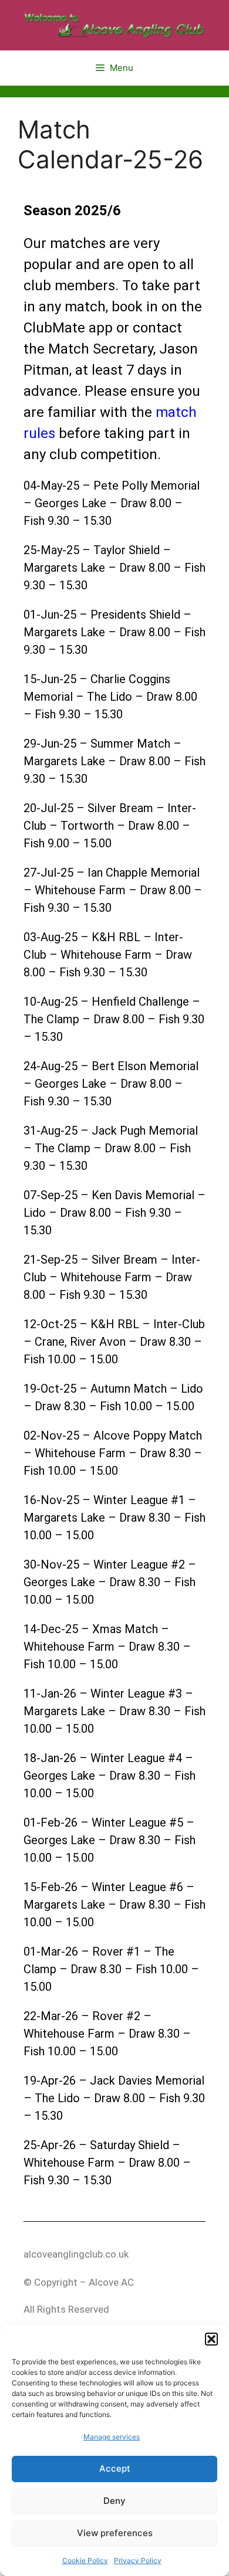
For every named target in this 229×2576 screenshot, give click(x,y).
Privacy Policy (138, 2560)
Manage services (112, 2437)
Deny (114, 2501)
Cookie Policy (85, 2560)
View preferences (115, 2533)
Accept (115, 2468)
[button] (211, 2339)
